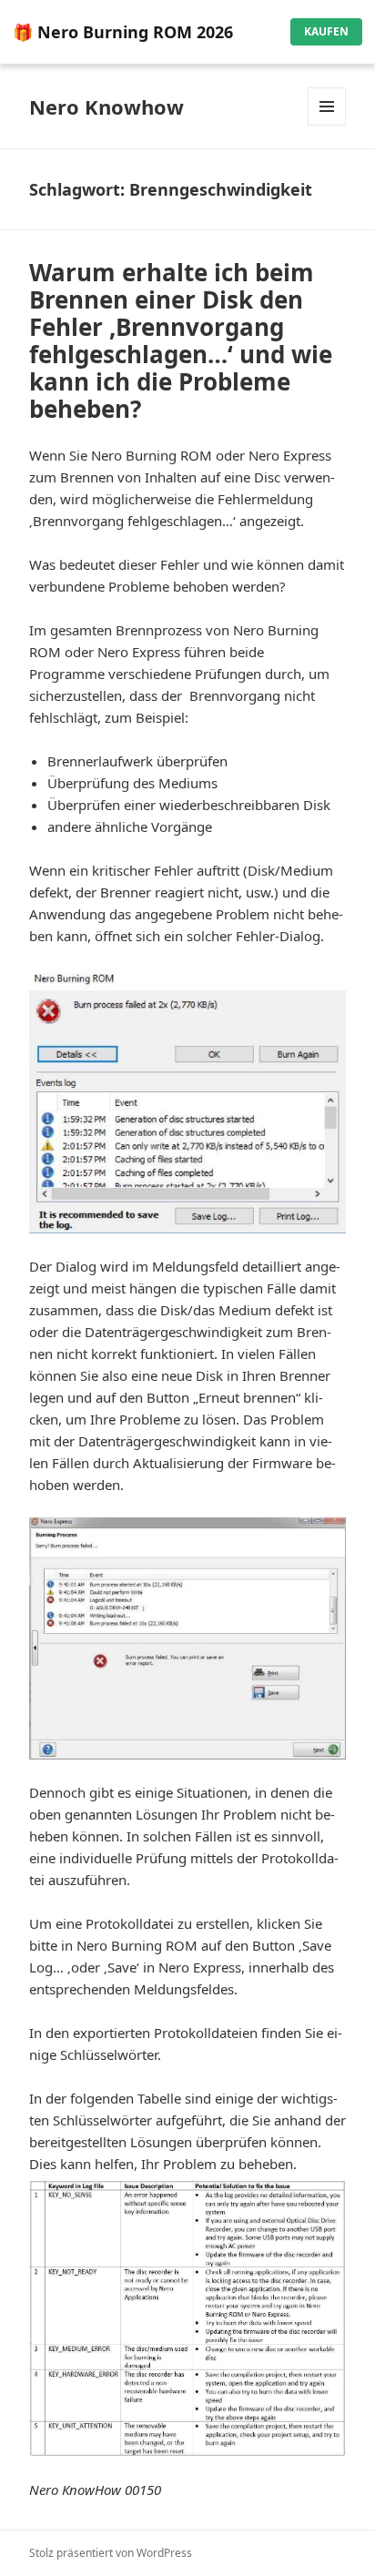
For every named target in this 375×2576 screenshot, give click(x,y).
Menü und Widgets (327, 125)
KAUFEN (326, 31)
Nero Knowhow (106, 106)
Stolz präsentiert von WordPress (111, 2553)
